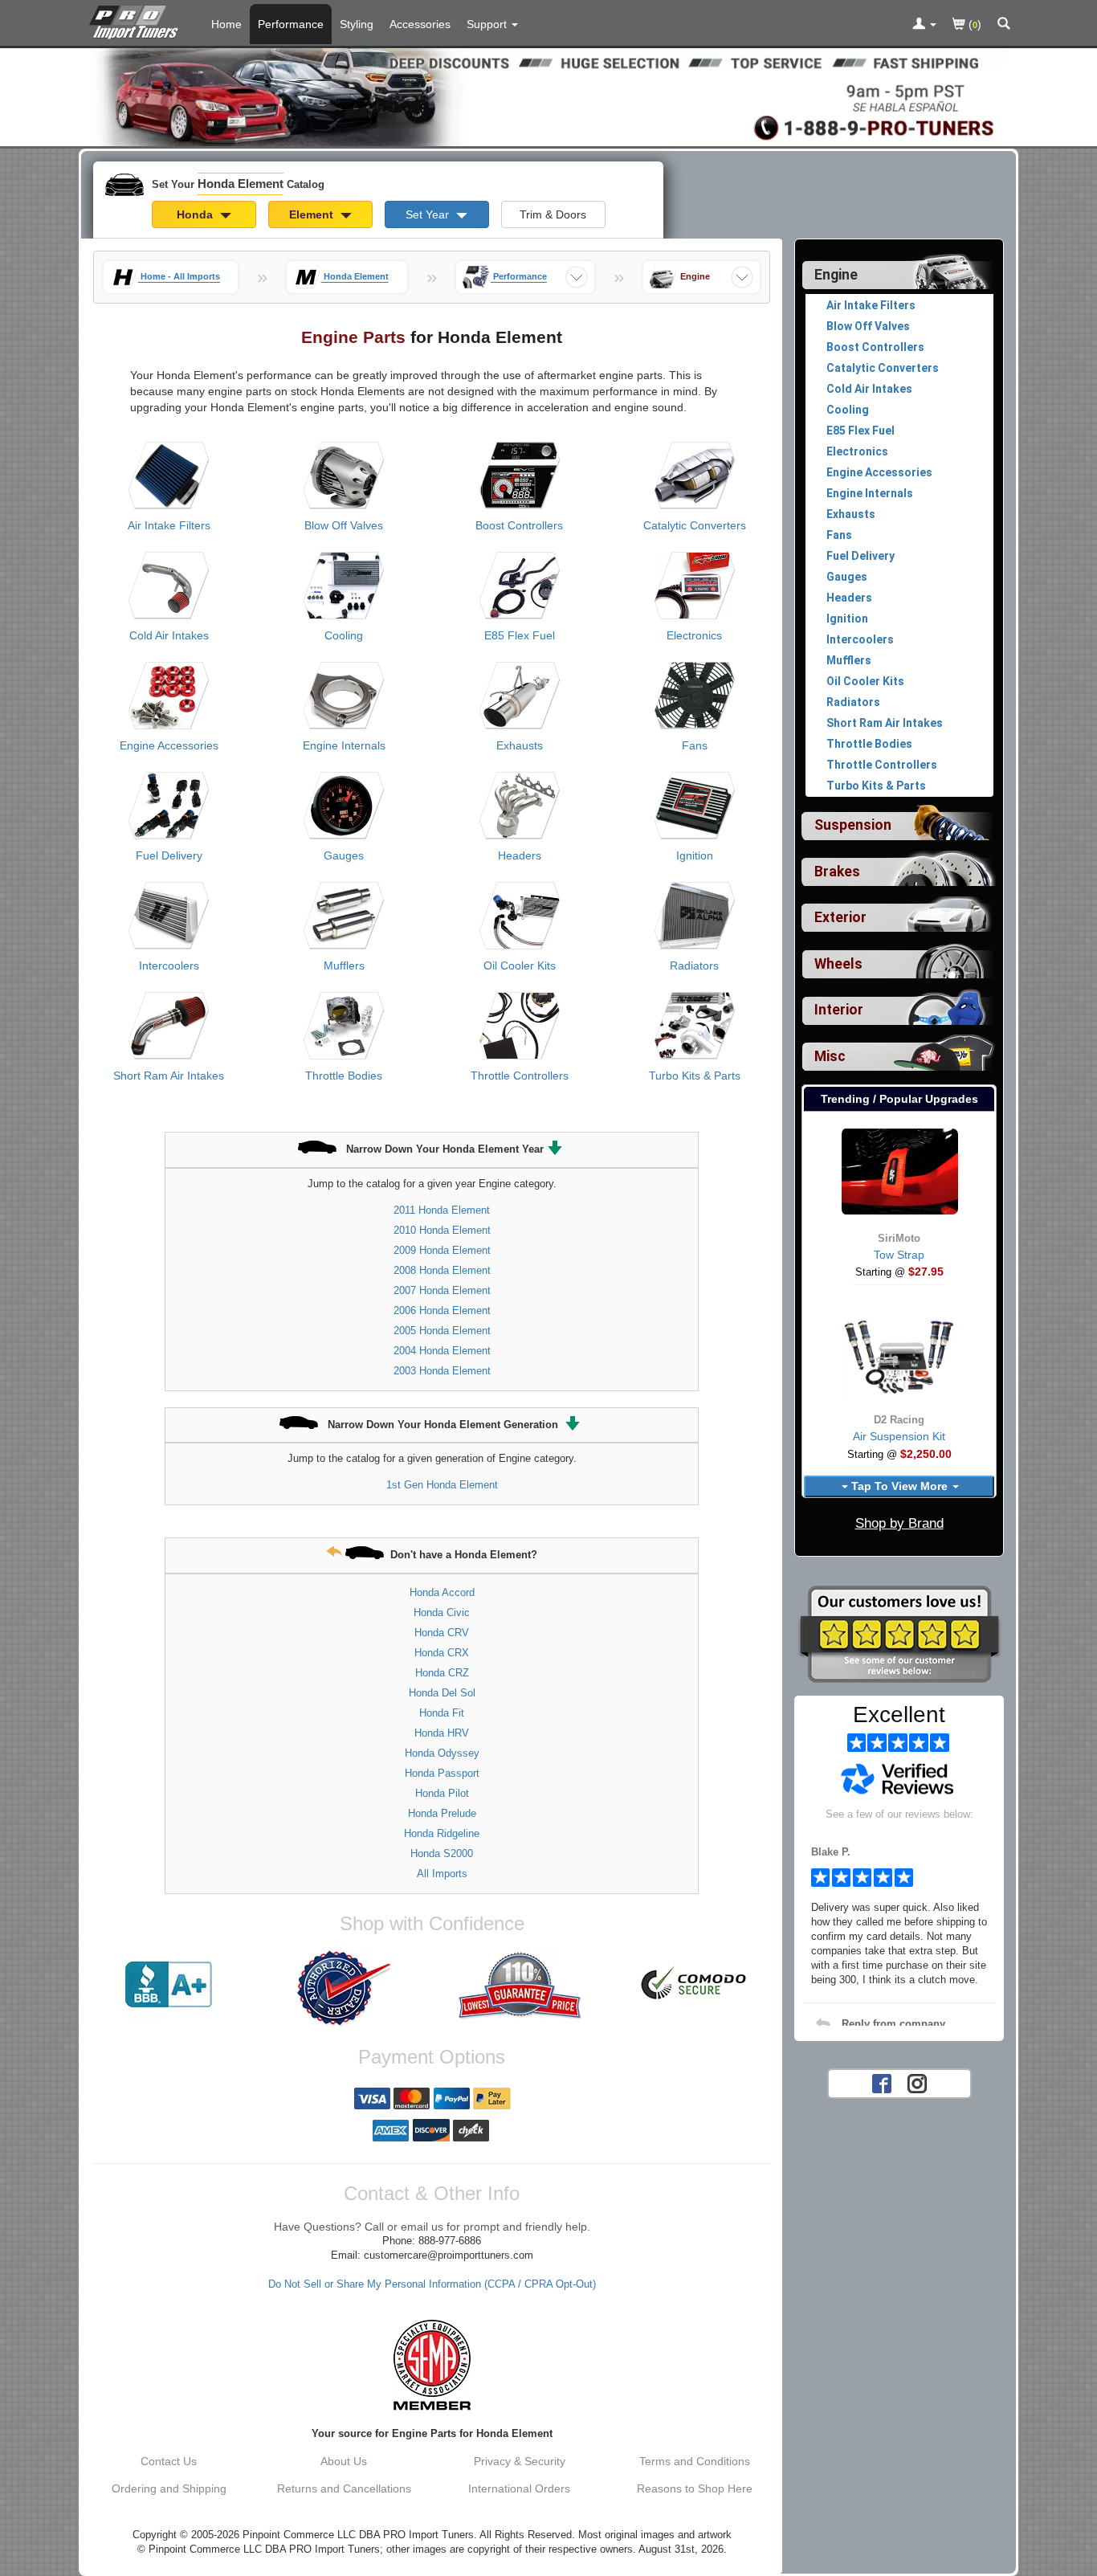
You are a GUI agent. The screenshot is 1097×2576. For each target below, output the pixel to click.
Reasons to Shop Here (695, 2488)
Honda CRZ (442, 1673)
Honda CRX (442, 1653)
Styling (357, 24)
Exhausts (520, 745)
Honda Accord (442, 1592)
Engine (836, 275)
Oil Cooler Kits (520, 965)
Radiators (694, 965)
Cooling (344, 635)
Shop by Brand (899, 1523)
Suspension (853, 825)
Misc (830, 1056)
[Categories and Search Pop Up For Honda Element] (1004, 25)
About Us (344, 2461)
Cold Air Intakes (169, 635)
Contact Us (169, 2461)
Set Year (429, 214)
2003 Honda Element (442, 1371)
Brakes (837, 872)
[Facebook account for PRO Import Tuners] (882, 2082)
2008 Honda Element (442, 1270)
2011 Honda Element (442, 1210)
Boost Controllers (519, 525)
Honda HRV (442, 1733)
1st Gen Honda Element (442, 1485)
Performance (291, 24)
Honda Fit (442, 1713)
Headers (520, 855)
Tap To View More (899, 1486)
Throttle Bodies (344, 1076)
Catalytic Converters (695, 525)
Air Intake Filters (169, 525)
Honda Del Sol (442, 1693)
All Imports (442, 1874)
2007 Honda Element (442, 1290)
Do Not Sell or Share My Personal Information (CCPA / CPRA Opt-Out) (432, 2284)
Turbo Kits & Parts (695, 1076)
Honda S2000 (442, 1853)
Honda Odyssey (442, 1753)
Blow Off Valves (344, 525)
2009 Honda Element (442, 1250)
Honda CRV (442, 1633)
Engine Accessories (169, 745)
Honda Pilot (442, 1793)
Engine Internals (344, 745)
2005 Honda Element (442, 1331)
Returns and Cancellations (344, 2488)
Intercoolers (169, 965)
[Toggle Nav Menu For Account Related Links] (924, 25)
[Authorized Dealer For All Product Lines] (344, 1988)
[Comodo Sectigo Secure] (695, 1985)
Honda (196, 214)
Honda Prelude (442, 1813)
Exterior (840, 917)
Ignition (695, 855)
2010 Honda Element (442, 1230)
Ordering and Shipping (169, 2488)
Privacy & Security (520, 2461)
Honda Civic (442, 1613)
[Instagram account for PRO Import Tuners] (917, 2082)
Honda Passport (442, 1773)
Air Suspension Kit (899, 1436)
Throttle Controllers (520, 1076)
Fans (695, 745)
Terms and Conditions (695, 2461)
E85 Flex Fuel (520, 635)
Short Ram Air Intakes (169, 1076)
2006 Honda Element (442, 1310)
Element (313, 214)
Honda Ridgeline (442, 1833)
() (973, 24)
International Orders (519, 2488)
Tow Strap (899, 1255)
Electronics (694, 635)
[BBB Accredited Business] (169, 1985)
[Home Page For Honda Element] (137, 20)
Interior (839, 1010)
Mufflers (344, 965)
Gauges (344, 855)
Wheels (838, 964)
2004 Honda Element (442, 1351)
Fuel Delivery (169, 855)
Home (226, 24)
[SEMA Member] (432, 2365)
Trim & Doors (553, 214)
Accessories (420, 24)
